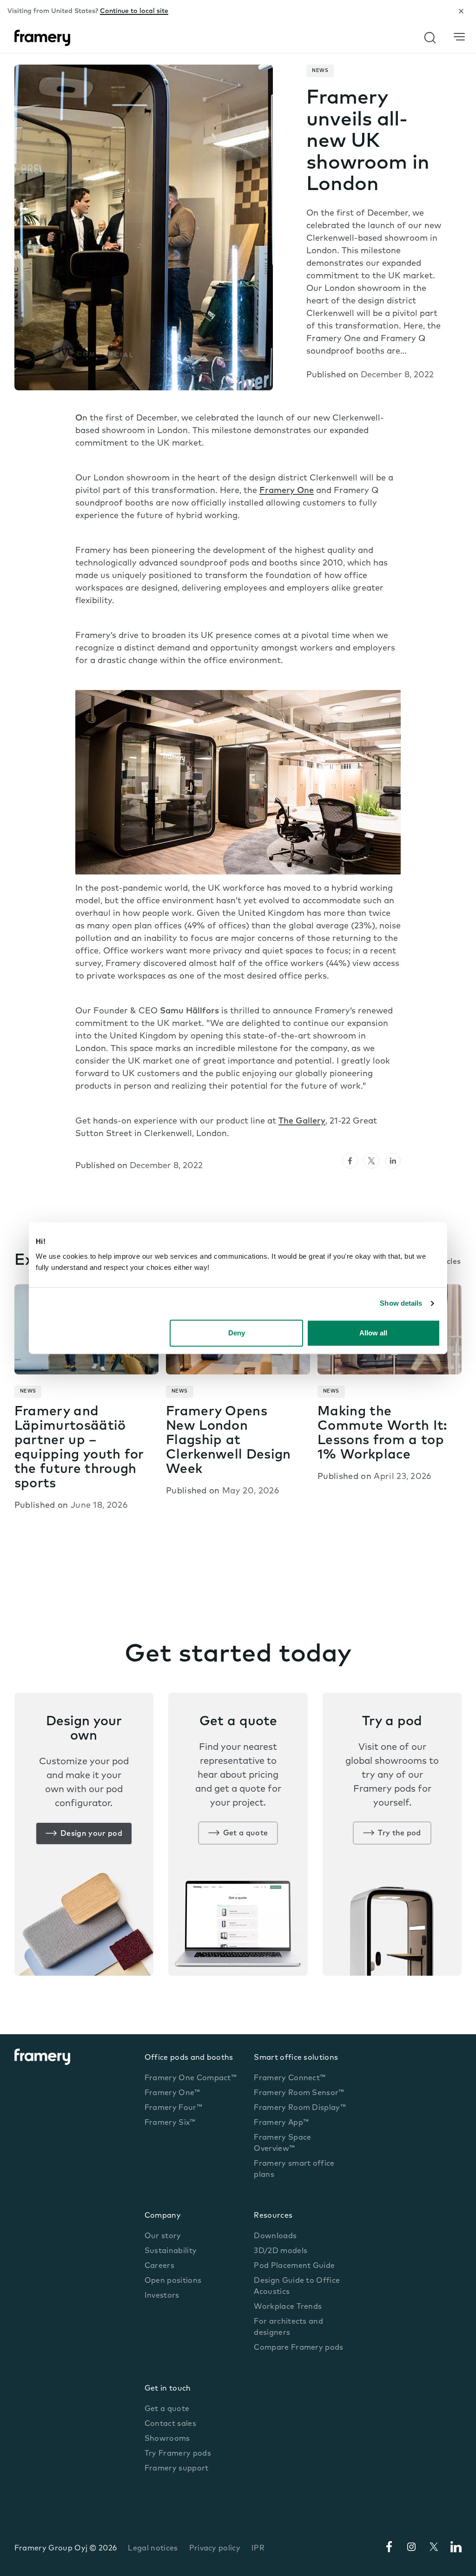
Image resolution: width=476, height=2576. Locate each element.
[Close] (461, 11)
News (320, 71)
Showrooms (167, 2439)
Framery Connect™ (290, 2078)
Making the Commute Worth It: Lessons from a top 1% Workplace (382, 1434)
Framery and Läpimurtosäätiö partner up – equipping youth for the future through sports (79, 1448)
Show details (401, 1303)
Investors (162, 2296)
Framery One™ (172, 2093)
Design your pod (91, 1834)
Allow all (373, 1333)
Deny (237, 1333)
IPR (258, 2549)
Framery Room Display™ (300, 2108)
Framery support (177, 2469)
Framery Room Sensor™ (299, 2093)
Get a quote (246, 1833)
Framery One (287, 491)
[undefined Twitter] (371, 1161)
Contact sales (170, 2424)
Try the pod (400, 1833)
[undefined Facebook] (350, 1161)
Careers (159, 2266)
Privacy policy (215, 2549)
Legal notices (153, 2549)
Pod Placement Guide (294, 2266)
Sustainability (171, 2251)
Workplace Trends (288, 2307)
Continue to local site (134, 11)
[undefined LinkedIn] (393, 1161)
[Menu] (459, 37)
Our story (163, 2236)
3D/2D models (281, 2251)
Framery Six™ (170, 2123)
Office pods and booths (189, 2058)
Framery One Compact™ (191, 2078)
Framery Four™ (173, 2108)
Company (163, 2216)
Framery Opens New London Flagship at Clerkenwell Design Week (228, 1441)
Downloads (275, 2236)
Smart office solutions (296, 2058)
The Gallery (302, 1122)
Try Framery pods (178, 2454)
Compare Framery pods (298, 2348)
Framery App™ (281, 2123)
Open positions (173, 2281)
